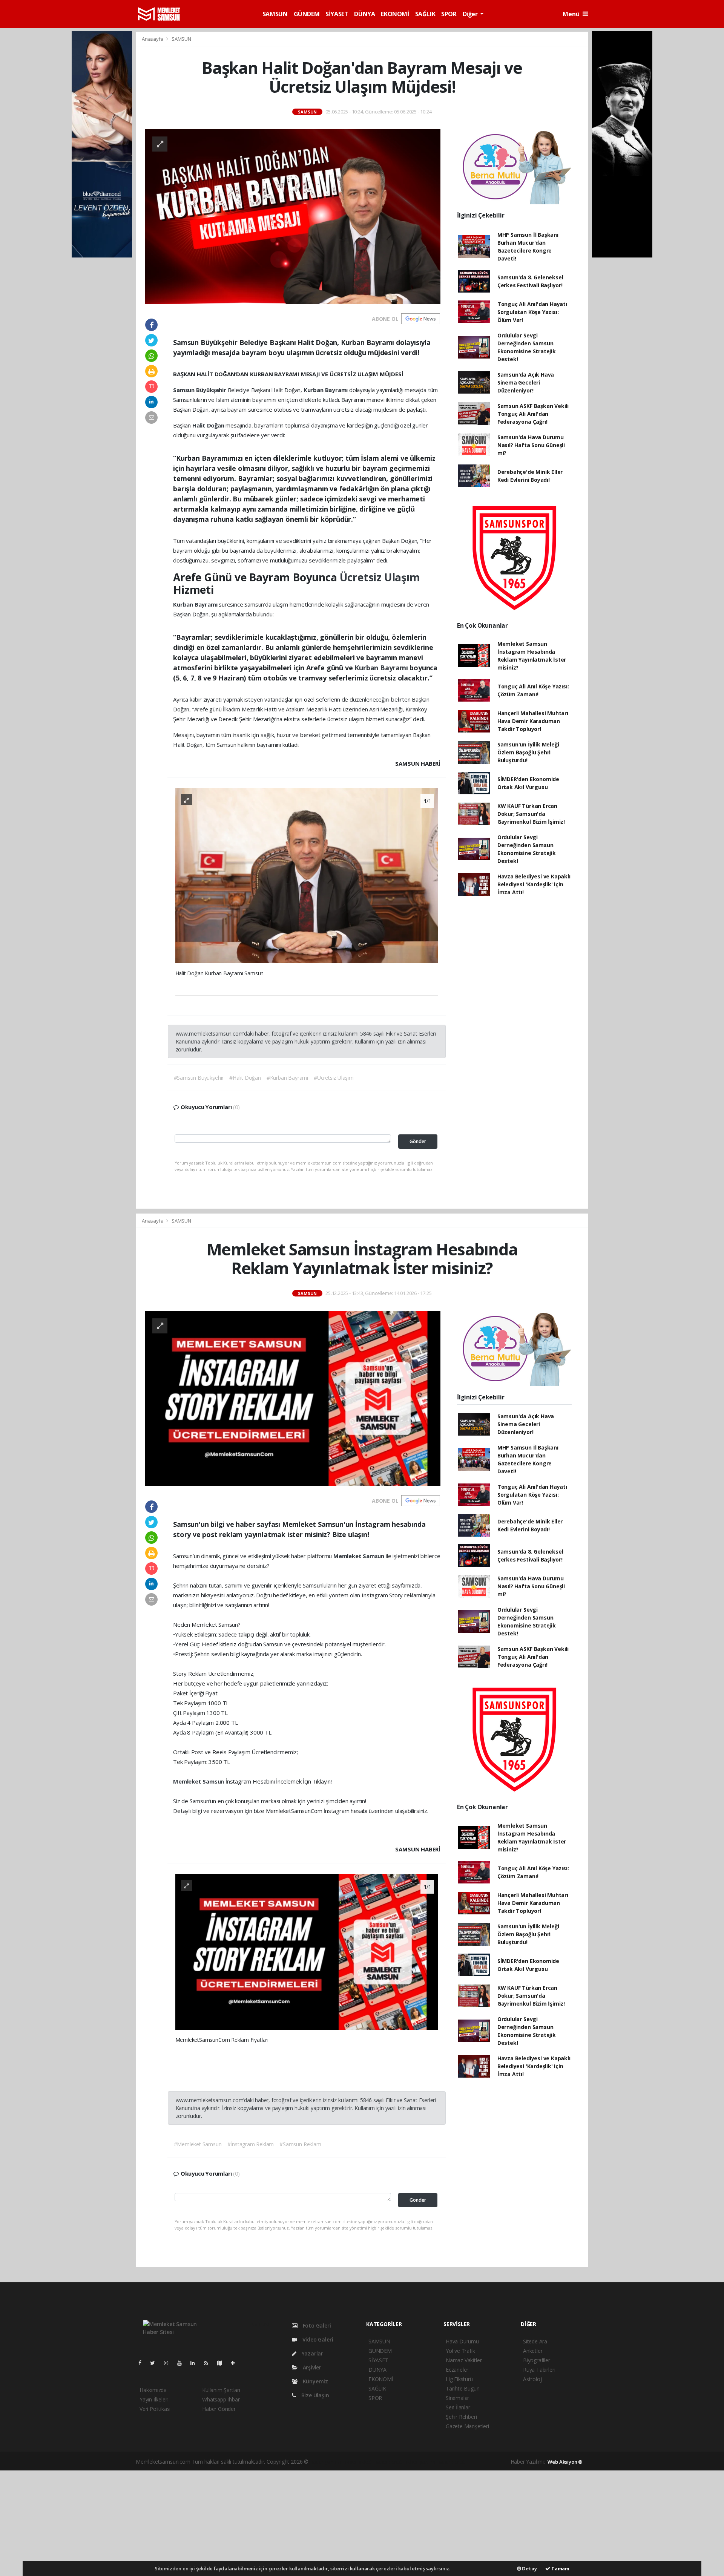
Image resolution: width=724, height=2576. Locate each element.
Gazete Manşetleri (467, 2426)
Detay (529, 2568)
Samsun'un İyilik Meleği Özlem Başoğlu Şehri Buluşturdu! (528, 752)
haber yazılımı (326, 2462)
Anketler (533, 2351)
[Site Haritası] (222, 2363)
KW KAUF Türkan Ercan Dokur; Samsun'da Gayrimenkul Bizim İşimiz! (531, 814)
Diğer (471, 14)
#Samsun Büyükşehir (199, 1078)
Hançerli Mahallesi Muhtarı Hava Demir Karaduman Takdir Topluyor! (533, 721)
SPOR (449, 14)
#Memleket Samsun (198, 2144)
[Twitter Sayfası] (156, 2363)
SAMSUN (275, 14)
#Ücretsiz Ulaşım (334, 1078)
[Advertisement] (362, 2523)
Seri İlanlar (458, 2407)
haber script (451, 2462)
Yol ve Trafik (460, 2351)
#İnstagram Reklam (251, 2144)
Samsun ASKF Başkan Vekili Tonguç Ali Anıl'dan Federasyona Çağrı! (533, 414)
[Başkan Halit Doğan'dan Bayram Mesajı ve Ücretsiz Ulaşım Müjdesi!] (293, 216)
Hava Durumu (462, 2341)
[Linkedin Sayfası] (196, 2363)
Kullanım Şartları (221, 2390)
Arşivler (311, 2367)
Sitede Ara (535, 2341)
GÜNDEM (307, 14)
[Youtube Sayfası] (183, 2363)
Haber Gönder (219, 2409)
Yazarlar (312, 2353)
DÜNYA (364, 14)
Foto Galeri (316, 2325)
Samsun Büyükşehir (200, 390)
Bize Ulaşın (314, 2395)
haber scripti (389, 2462)
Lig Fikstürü (459, 2379)
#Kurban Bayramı (287, 1078)
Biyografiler (537, 2360)
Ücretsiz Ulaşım (380, 577)
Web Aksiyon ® (565, 2462)
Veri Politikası (155, 2409)
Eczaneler (457, 2370)
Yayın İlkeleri (154, 2399)
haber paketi (358, 2462)
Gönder (418, 1141)
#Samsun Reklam (300, 2144)
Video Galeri (317, 2339)
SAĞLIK (425, 14)
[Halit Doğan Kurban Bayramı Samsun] (307, 875)
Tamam (560, 2568)
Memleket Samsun (360, 1556)
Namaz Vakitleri (464, 2360)
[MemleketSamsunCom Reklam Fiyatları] (307, 1951)
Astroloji (533, 2379)
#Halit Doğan (245, 1078)
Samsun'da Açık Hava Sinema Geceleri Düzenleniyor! (526, 382)
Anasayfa (153, 39)
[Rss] (209, 2363)
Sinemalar (457, 2398)
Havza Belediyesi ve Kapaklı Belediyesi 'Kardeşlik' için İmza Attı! (534, 884)
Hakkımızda (153, 2390)
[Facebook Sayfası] (143, 2363)
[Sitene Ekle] (236, 2363)
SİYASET (337, 14)
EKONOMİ (395, 14)
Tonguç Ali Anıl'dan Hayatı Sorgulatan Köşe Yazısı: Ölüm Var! (532, 312)
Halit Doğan (209, 425)
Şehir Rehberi (461, 2417)
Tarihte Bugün (463, 2388)
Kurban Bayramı (326, 390)
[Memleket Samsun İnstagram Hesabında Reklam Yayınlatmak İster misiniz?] (293, 1398)
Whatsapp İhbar (221, 2399)
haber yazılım (420, 2462)
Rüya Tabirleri (539, 2370)
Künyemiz (315, 2381)
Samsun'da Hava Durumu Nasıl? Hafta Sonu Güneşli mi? (531, 445)
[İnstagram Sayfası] (169, 2363)
